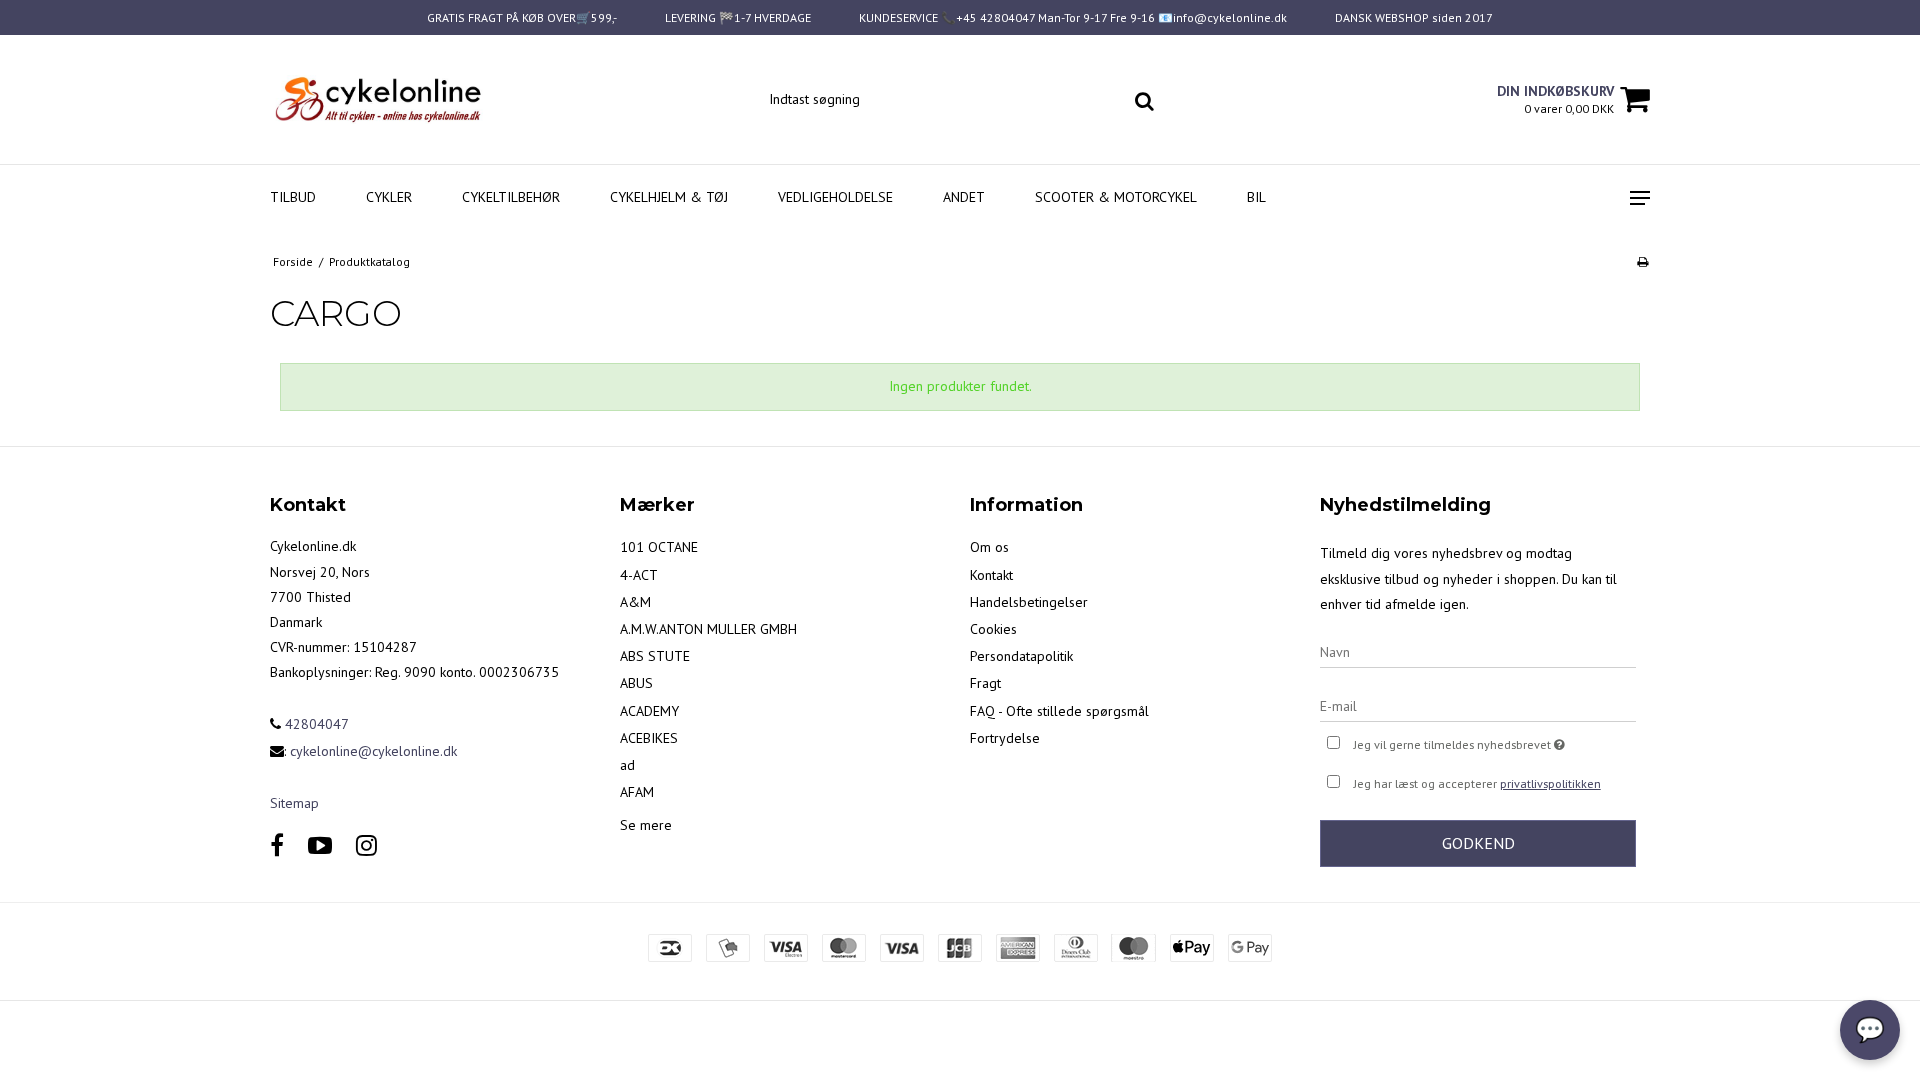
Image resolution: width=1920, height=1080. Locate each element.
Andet (964, 197)
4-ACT (639, 575)
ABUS (636, 683)
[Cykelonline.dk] (376, 99)
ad (627, 765)
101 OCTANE (659, 547)
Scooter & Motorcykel (1116, 197)
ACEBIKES (649, 738)
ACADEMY (649, 711)
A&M (635, 602)
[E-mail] (1478, 705)
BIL (1256, 197)
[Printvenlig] (1642, 261)
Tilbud (293, 197)
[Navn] (1478, 651)
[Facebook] (277, 845)
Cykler (389, 197)
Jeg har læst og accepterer (1477, 783)
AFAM (637, 792)
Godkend (1478, 843)
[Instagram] (366, 845)
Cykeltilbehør (511, 197)
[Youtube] (320, 845)
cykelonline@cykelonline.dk (373, 751)
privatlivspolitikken (1550, 783)
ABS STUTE (655, 656)
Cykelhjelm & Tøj (669, 197)
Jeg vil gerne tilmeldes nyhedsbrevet (1495, 740)
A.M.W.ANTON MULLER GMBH (708, 629)
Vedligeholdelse (835, 197)
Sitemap (294, 803)
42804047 (315, 724)
